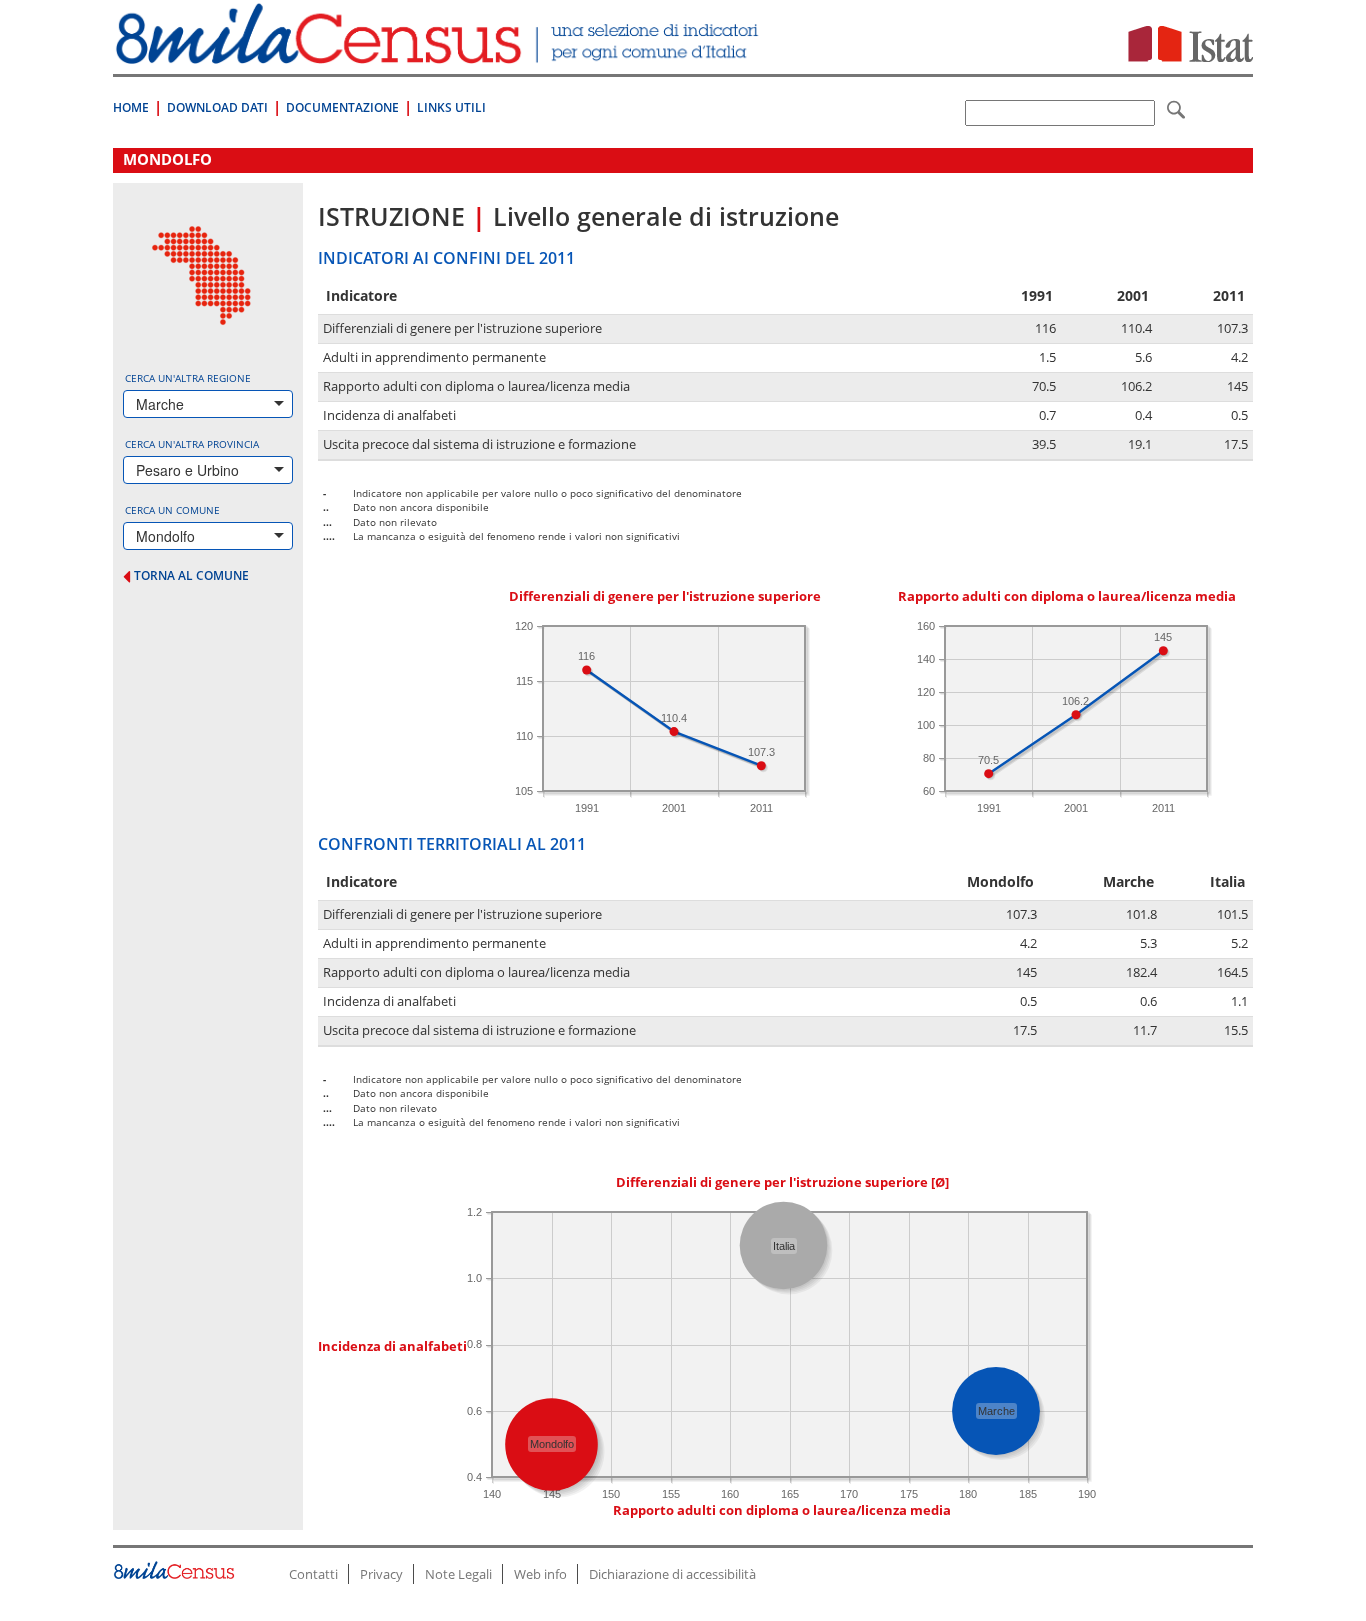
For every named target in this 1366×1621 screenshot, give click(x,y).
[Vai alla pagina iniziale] (439, 53)
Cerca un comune (172, 510)
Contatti (313, 1574)
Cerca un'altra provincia (192, 444)
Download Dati (217, 107)
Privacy (381, 1574)
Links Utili (451, 107)
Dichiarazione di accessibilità (672, 1574)
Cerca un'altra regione (188, 378)
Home (131, 107)
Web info (540, 1574)
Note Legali (458, 1574)
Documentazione (342, 107)
